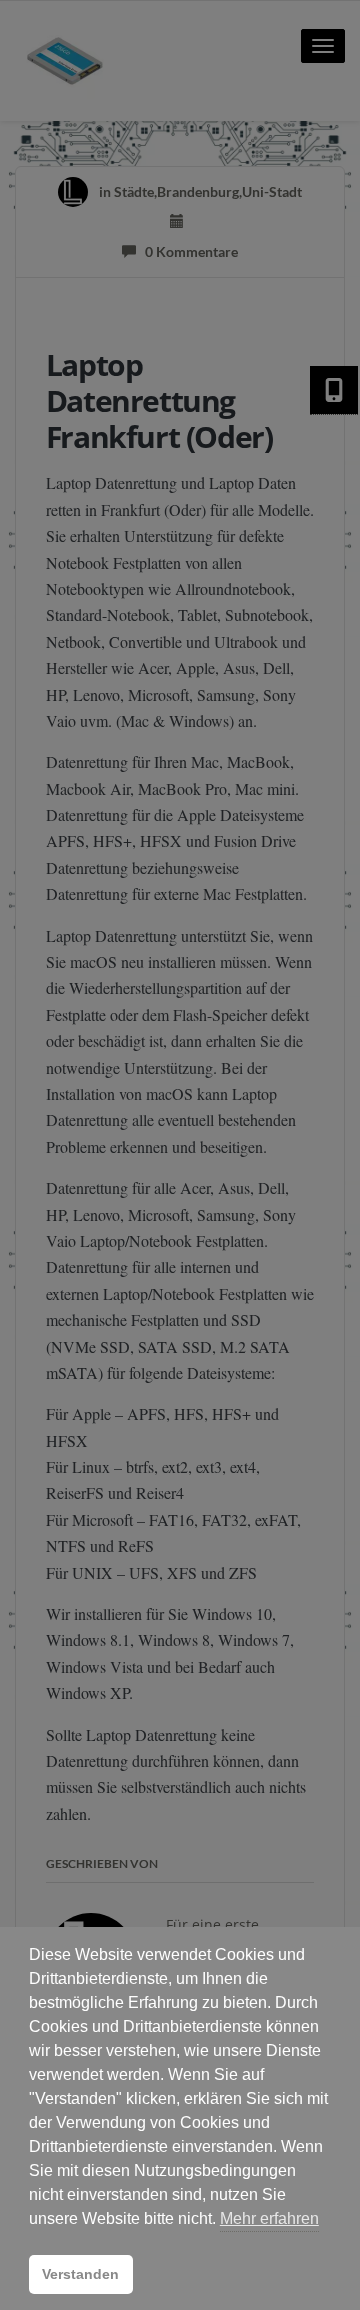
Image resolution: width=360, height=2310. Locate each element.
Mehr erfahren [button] (269, 2218)
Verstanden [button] (80, 2274)
